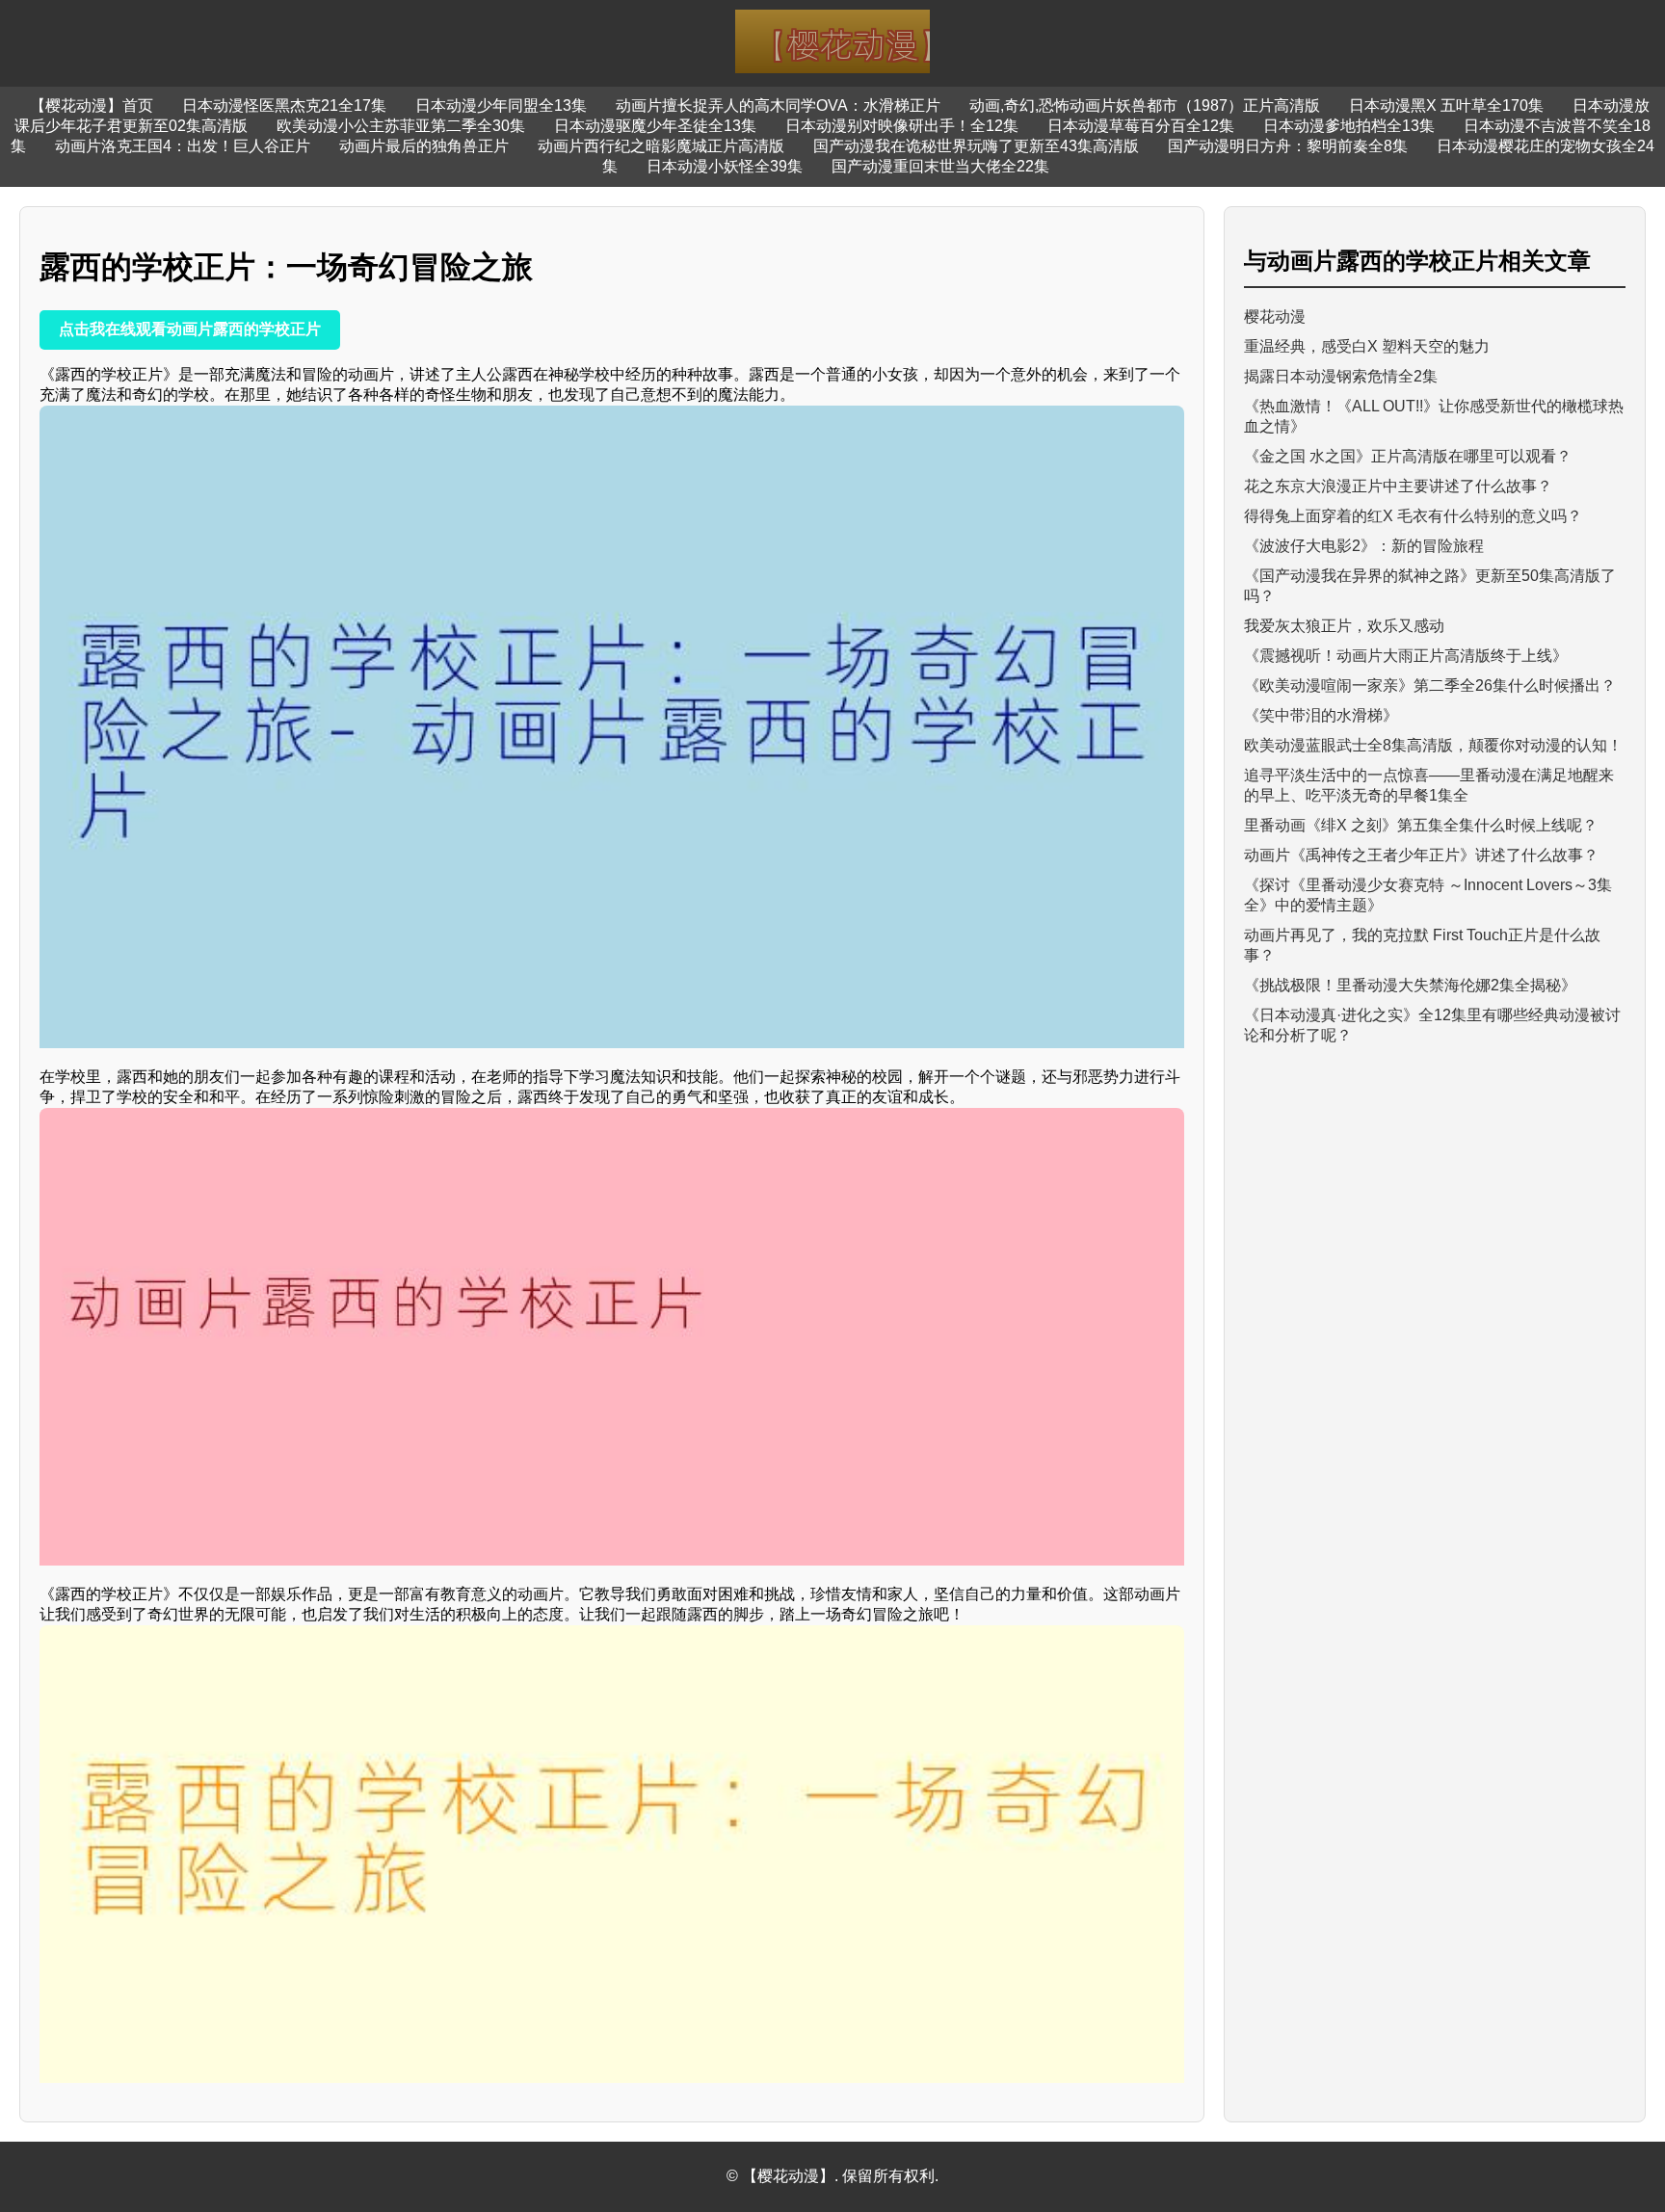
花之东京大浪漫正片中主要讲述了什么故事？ (1398, 486)
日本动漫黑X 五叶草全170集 (1446, 105)
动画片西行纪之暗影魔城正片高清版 (661, 146)
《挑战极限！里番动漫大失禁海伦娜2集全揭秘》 (1410, 985)
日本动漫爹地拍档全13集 (1349, 126)
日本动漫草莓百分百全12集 (1141, 126)
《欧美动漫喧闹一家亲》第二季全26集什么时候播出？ (1430, 685)
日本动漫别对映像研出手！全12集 (902, 126)
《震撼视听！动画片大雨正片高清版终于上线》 (1406, 656)
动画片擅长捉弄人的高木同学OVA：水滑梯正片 (778, 105)
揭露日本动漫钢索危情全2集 (1341, 376)
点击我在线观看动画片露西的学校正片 (190, 329)
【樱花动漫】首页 (92, 105)
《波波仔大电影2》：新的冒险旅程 (1364, 546)
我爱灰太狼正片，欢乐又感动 (1344, 626)
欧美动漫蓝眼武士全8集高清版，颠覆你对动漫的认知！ (1433, 745)
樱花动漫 (1275, 316)
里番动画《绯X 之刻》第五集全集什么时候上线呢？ (1421, 825)
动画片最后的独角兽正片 (424, 146)
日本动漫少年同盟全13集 (501, 105)
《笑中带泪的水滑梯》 (1321, 715)
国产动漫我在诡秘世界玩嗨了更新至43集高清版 (976, 146)
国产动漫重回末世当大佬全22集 (940, 166)
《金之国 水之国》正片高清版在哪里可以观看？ (1408, 456)
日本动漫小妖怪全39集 (725, 166)
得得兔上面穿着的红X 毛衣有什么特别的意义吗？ (1413, 516)
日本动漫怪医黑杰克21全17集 (284, 105)
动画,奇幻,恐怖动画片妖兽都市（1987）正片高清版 (1145, 105)
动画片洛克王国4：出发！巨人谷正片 (183, 146)
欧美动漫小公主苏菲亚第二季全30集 (401, 126)
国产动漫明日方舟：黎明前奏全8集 (1288, 146)
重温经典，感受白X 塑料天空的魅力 (1367, 346)
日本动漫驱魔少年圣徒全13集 (655, 126)
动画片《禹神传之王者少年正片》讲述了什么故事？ (1421, 855)
